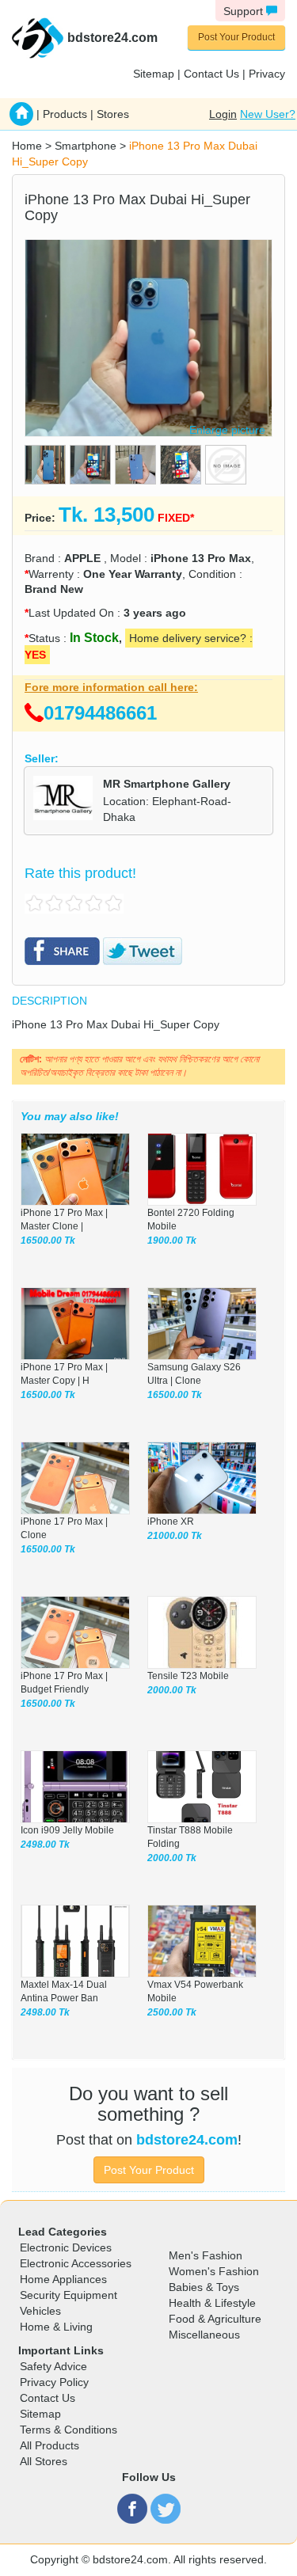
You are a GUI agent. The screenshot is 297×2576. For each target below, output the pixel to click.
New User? (268, 114)
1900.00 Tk (172, 1241)
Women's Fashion (214, 2271)
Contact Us (211, 74)
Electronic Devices (66, 2247)
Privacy (267, 74)
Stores (113, 114)
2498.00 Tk (45, 1845)
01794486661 (100, 713)
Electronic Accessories (76, 2263)
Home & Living (56, 2327)
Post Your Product (236, 37)
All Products (49, 2445)
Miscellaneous (204, 2335)
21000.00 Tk (175, 1536)
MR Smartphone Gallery (167, 784)
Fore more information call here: (111, 687)
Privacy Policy (54, 2382)
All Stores (44, 2461)
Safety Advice (53, 2366)
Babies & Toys (204, 2287)
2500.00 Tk (172, 2012)
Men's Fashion (206, 2255)
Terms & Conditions (69, 2430)
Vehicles (40, 2311)
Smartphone (86, 146)
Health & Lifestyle (212, 2303)
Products (65, 114)
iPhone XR (171, 1522)
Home (27, 146)
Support (245, 11)
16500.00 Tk (48, 1241)
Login (223, 114)
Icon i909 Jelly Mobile (67, 1830)
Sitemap (154, 74)
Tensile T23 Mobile (188, 1676)
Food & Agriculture (215, 2319)
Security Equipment (69, 2295)
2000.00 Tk (172, 1690)
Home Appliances (63, 2279)
